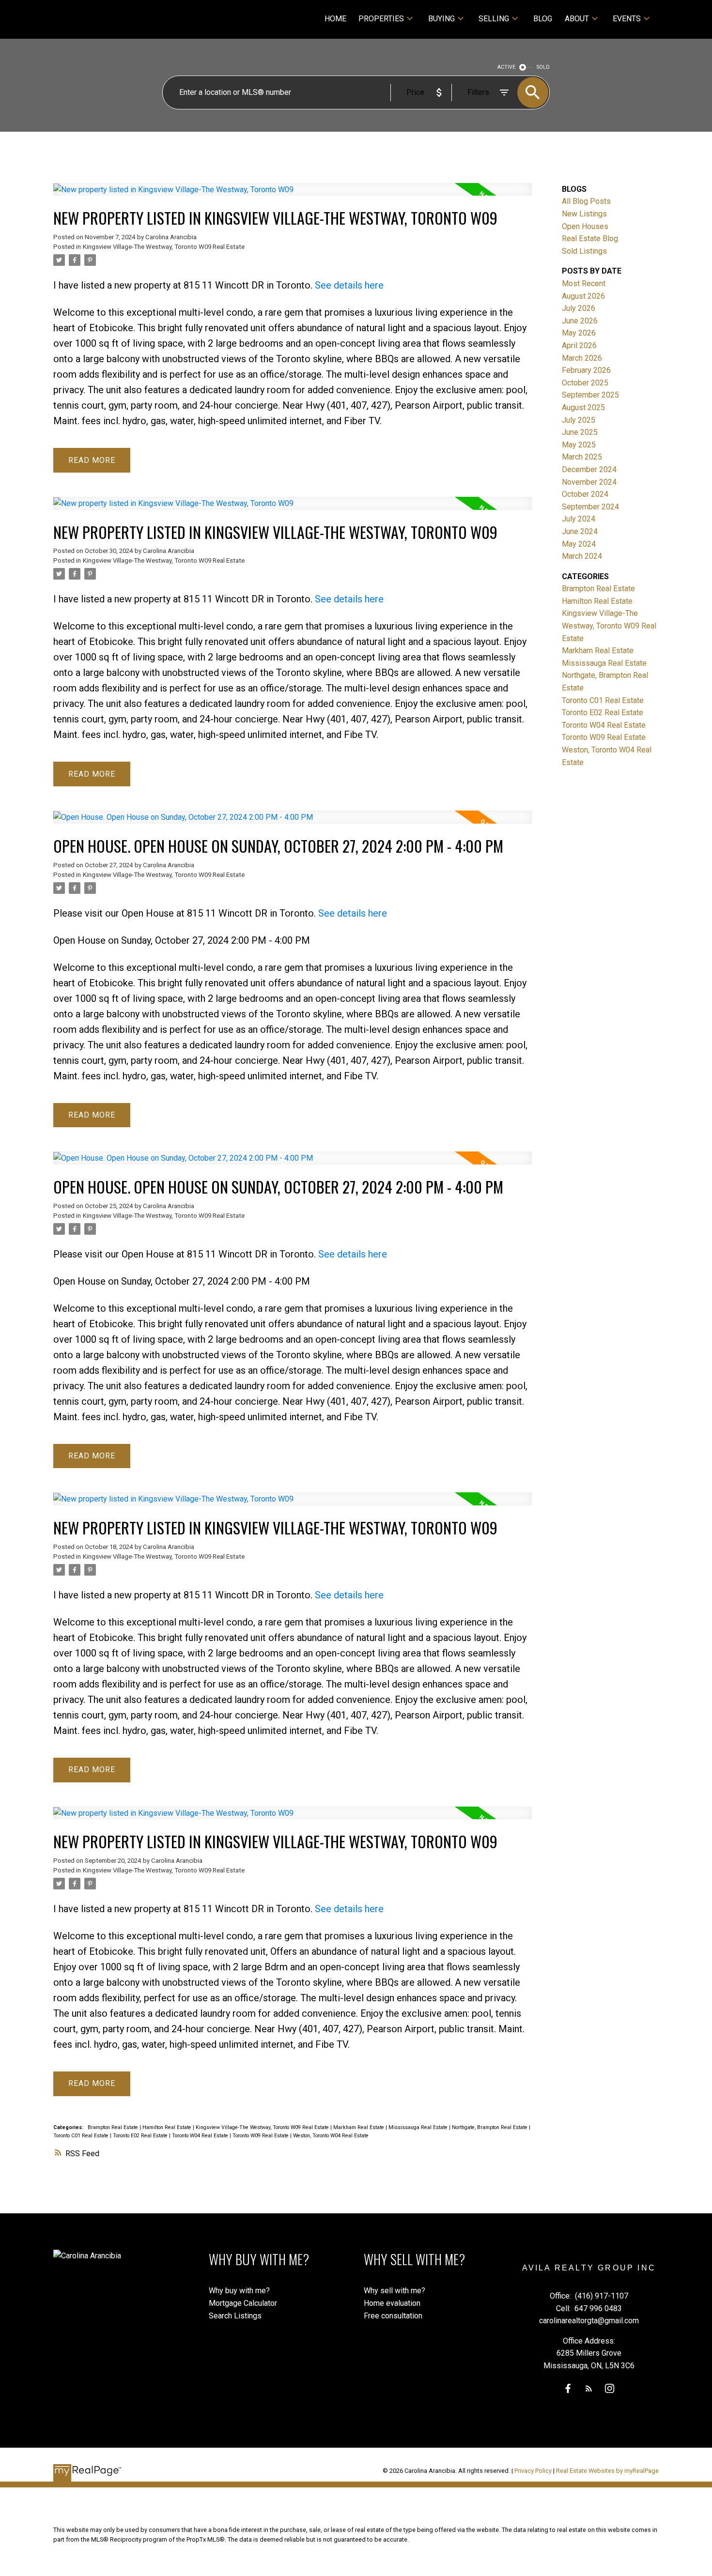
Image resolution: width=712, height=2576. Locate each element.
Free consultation (393, 2316)
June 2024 (580, 531)
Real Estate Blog (590, 238)
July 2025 (579, 420)
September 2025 (590, 395)
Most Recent (584, 284)
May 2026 (579, 333)
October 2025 (585, 383)
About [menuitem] (577, 19)
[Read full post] (293, 195)
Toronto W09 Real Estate (261, 2136)
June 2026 (580, 321)
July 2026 (579, 308)
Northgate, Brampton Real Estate (490, 2127)
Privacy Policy (533, 2471)
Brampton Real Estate (114, 2127)
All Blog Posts (586, 201)
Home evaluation (392, 2303)
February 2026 (586, 370)
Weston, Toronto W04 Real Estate (331, 2136)
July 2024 (579, 519)
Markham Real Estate (359, 2127)
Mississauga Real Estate (419, 2127)
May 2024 (579, 544)
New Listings (584, 214)
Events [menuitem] (627, 19)
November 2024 (589, 482)
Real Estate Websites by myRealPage (607, 2471)
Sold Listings (584, 251)
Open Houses (585, 226)
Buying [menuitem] (441, 19)
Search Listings (235, 2316)
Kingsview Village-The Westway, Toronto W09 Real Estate (164, 247)
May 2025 (579, 445)
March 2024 (582, 556)
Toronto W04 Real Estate (201, 2136)
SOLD (543, 67)
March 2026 (582, 358)
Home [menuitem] (335, 19)
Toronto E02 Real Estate (141, 2136)
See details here (349, 285)
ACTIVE (506, 67)
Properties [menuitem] (381, 19)
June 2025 (580, 432)
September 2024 (590, 507)
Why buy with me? (239, 2291)
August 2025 (583, 407)
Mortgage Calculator (243, 2303)
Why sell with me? (395, 2291)
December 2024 (589, 469)
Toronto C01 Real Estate (82, 2136)
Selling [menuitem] (494, 19)
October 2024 (585, 494)
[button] (568, 2388)
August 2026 (583, 296)
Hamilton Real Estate (168, 2127)
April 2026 (579, 345)
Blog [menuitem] (543, 19)
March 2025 (582, 457)
